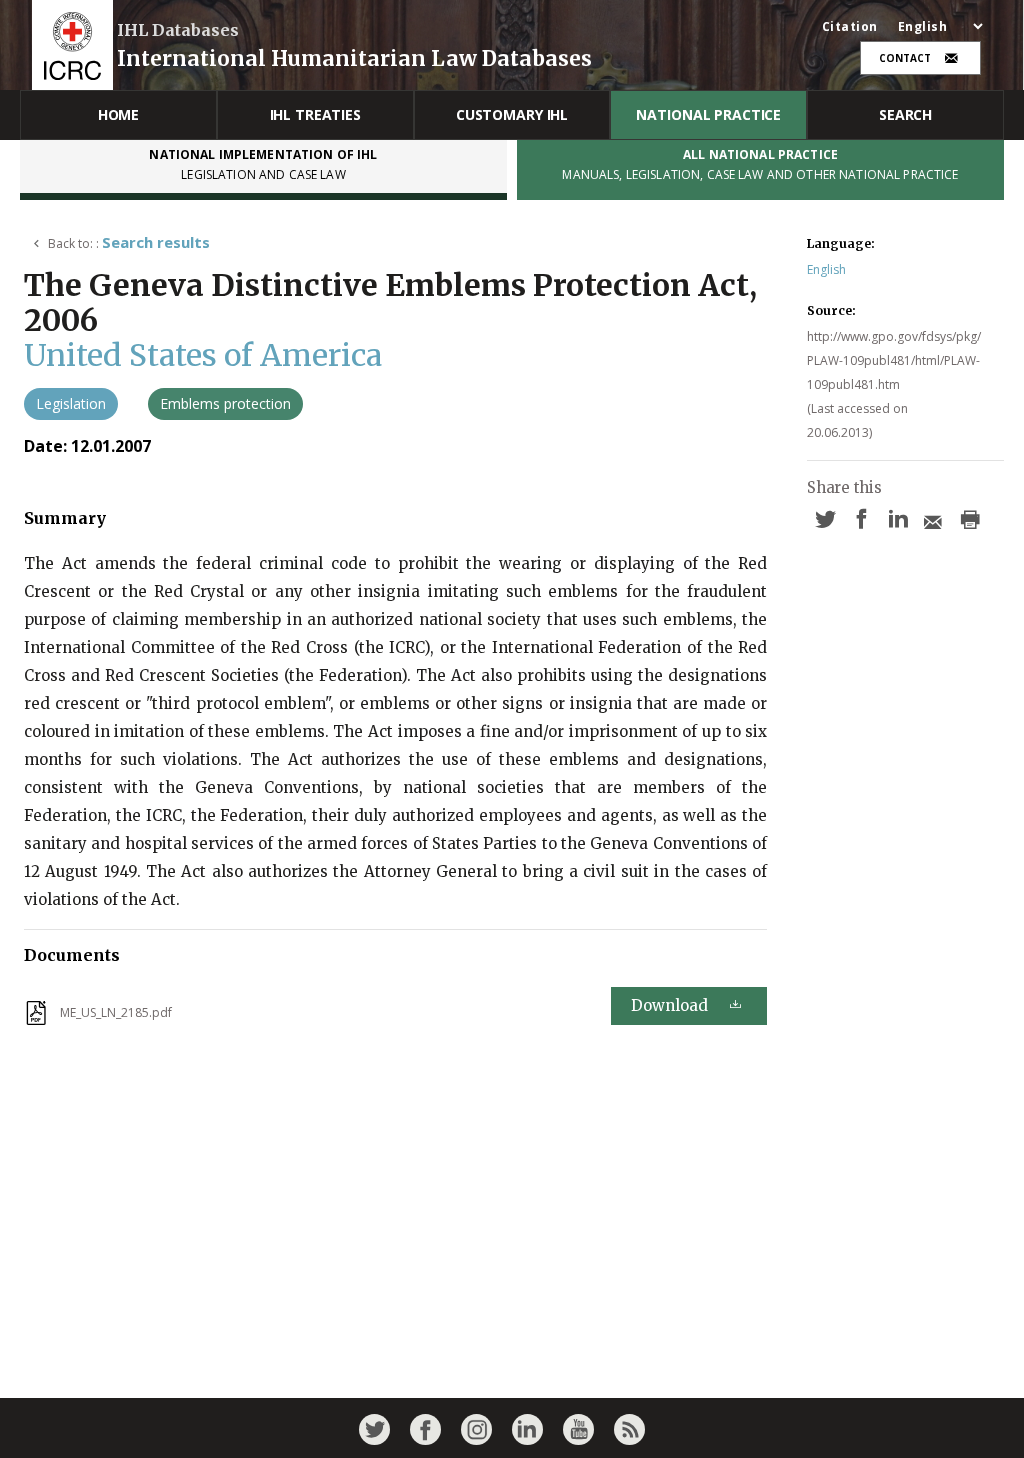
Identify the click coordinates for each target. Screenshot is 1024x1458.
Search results (156, 242)
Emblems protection (225, 403)
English (826, 269)
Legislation (71, 403)
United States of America (203, 355)
